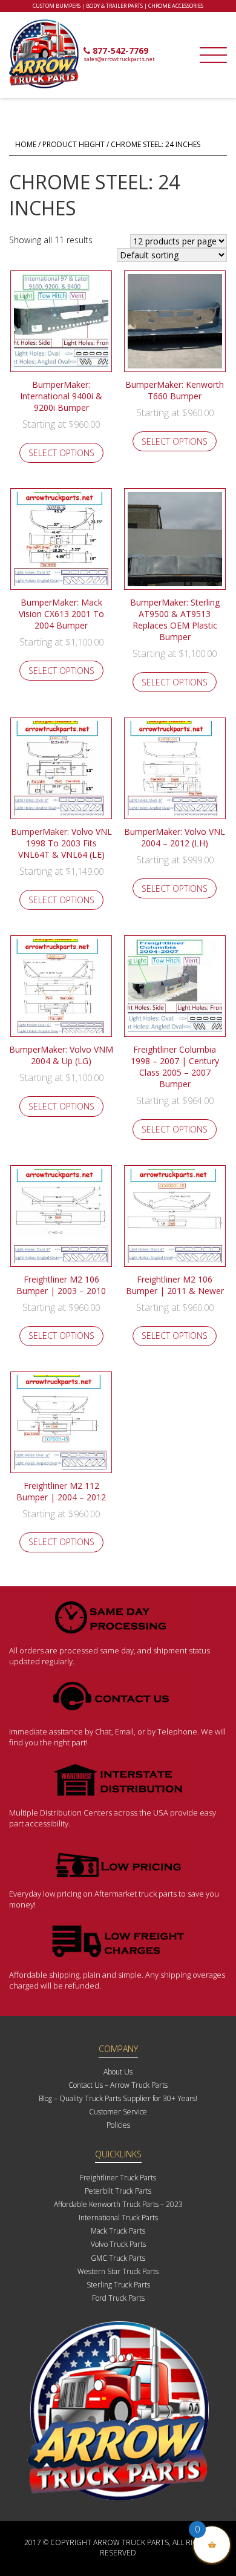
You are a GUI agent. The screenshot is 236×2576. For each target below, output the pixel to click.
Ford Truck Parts (118, 2298)
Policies (118, 2125)
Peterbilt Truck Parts (118, 2191)
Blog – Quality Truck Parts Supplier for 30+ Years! (118, 2098)
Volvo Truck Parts (118, 2244)
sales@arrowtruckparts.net (119, 59)
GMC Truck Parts (118, 2258)
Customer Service (118, 2112)
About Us (118, 2072)
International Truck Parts (118, 2218)
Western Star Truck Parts (118, 2271)
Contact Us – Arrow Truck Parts (118, 2085)
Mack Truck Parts (118, 2231)
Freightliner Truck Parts (118, 2178)
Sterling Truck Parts (118, 2285)
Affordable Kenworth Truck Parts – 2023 (118, 2204)
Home (26, 144)
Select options (61, 453)
